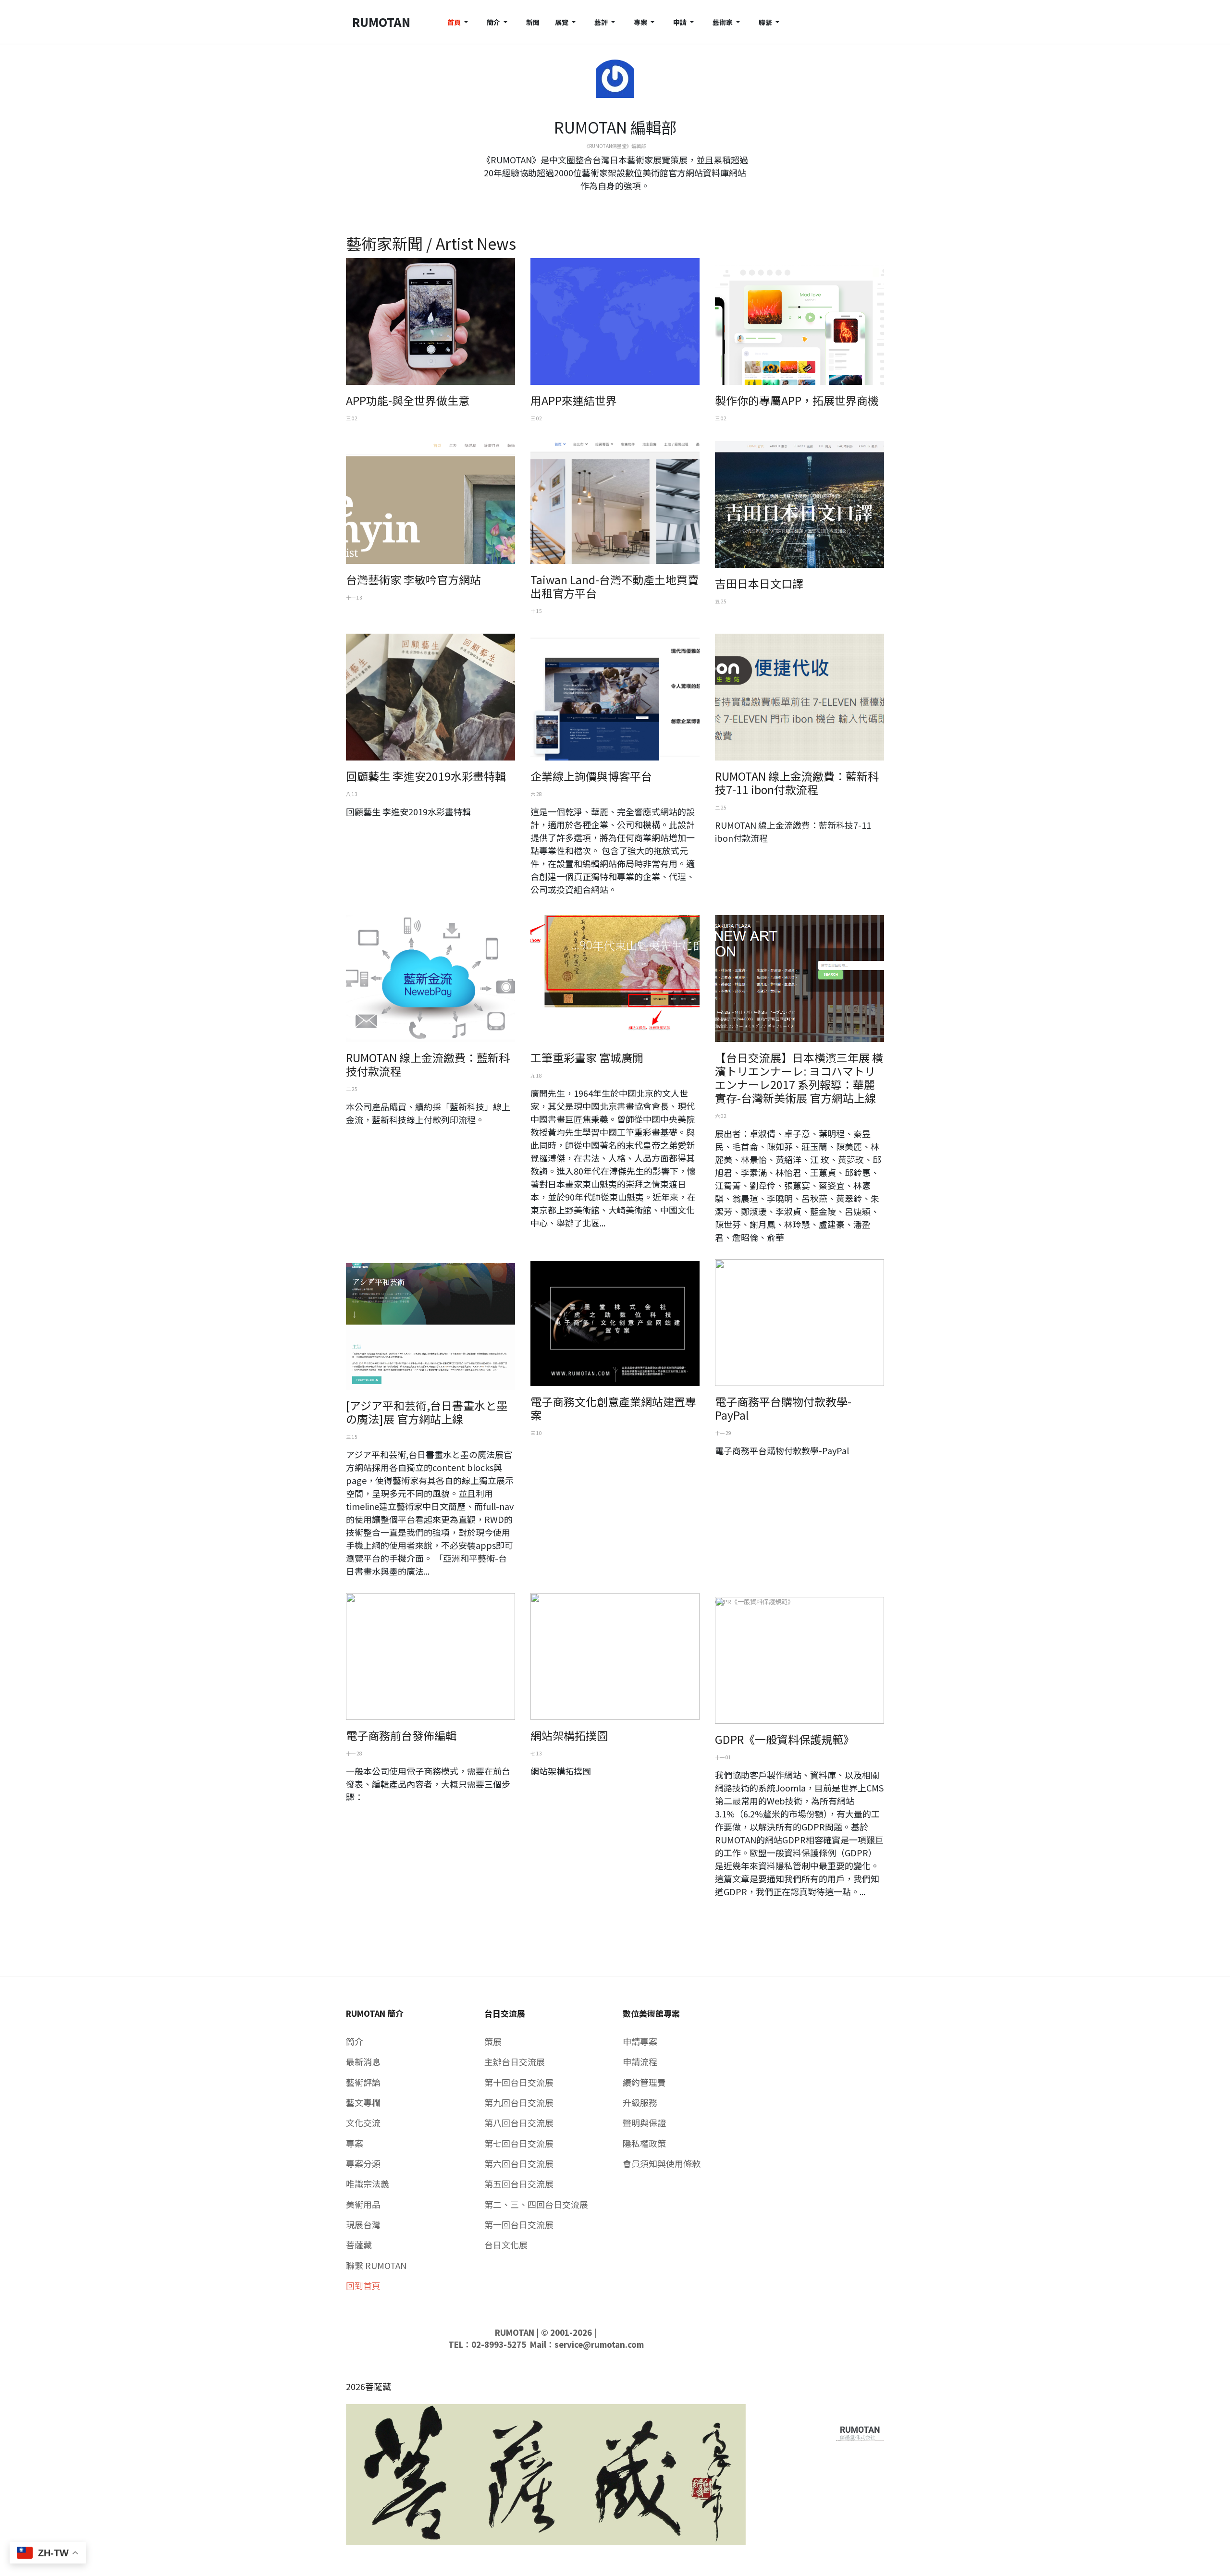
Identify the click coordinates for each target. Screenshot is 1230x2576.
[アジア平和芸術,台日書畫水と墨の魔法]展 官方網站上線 (427, 1412)
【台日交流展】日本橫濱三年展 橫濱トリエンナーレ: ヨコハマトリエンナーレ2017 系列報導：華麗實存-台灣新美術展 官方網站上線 (799, 1078)
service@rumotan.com (599, 2344)
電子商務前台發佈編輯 (401, 1735)
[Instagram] (623, 203)
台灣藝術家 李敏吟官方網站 (413, 579)
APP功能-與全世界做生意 (408, 400)
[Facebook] (607, 203)
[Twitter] (615, 203)
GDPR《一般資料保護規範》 (785, 1739)
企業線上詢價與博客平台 (591, 776)
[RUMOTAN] (860, 2431)
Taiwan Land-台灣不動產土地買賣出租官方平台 (615, 586)
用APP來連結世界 (574, 400)
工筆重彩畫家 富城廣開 (587, 1057)
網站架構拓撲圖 (569, 1735)
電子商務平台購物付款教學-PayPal (783, 1408)
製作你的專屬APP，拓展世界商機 (797, 400)
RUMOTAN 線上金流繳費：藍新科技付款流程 (428, 1064)
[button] (459, 22)
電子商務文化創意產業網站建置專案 (613, 1408)
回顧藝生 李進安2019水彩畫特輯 (426, 776)
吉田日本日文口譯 (759, 583)
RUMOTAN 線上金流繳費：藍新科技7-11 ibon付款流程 (797, 783)
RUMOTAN (515, 2332)
